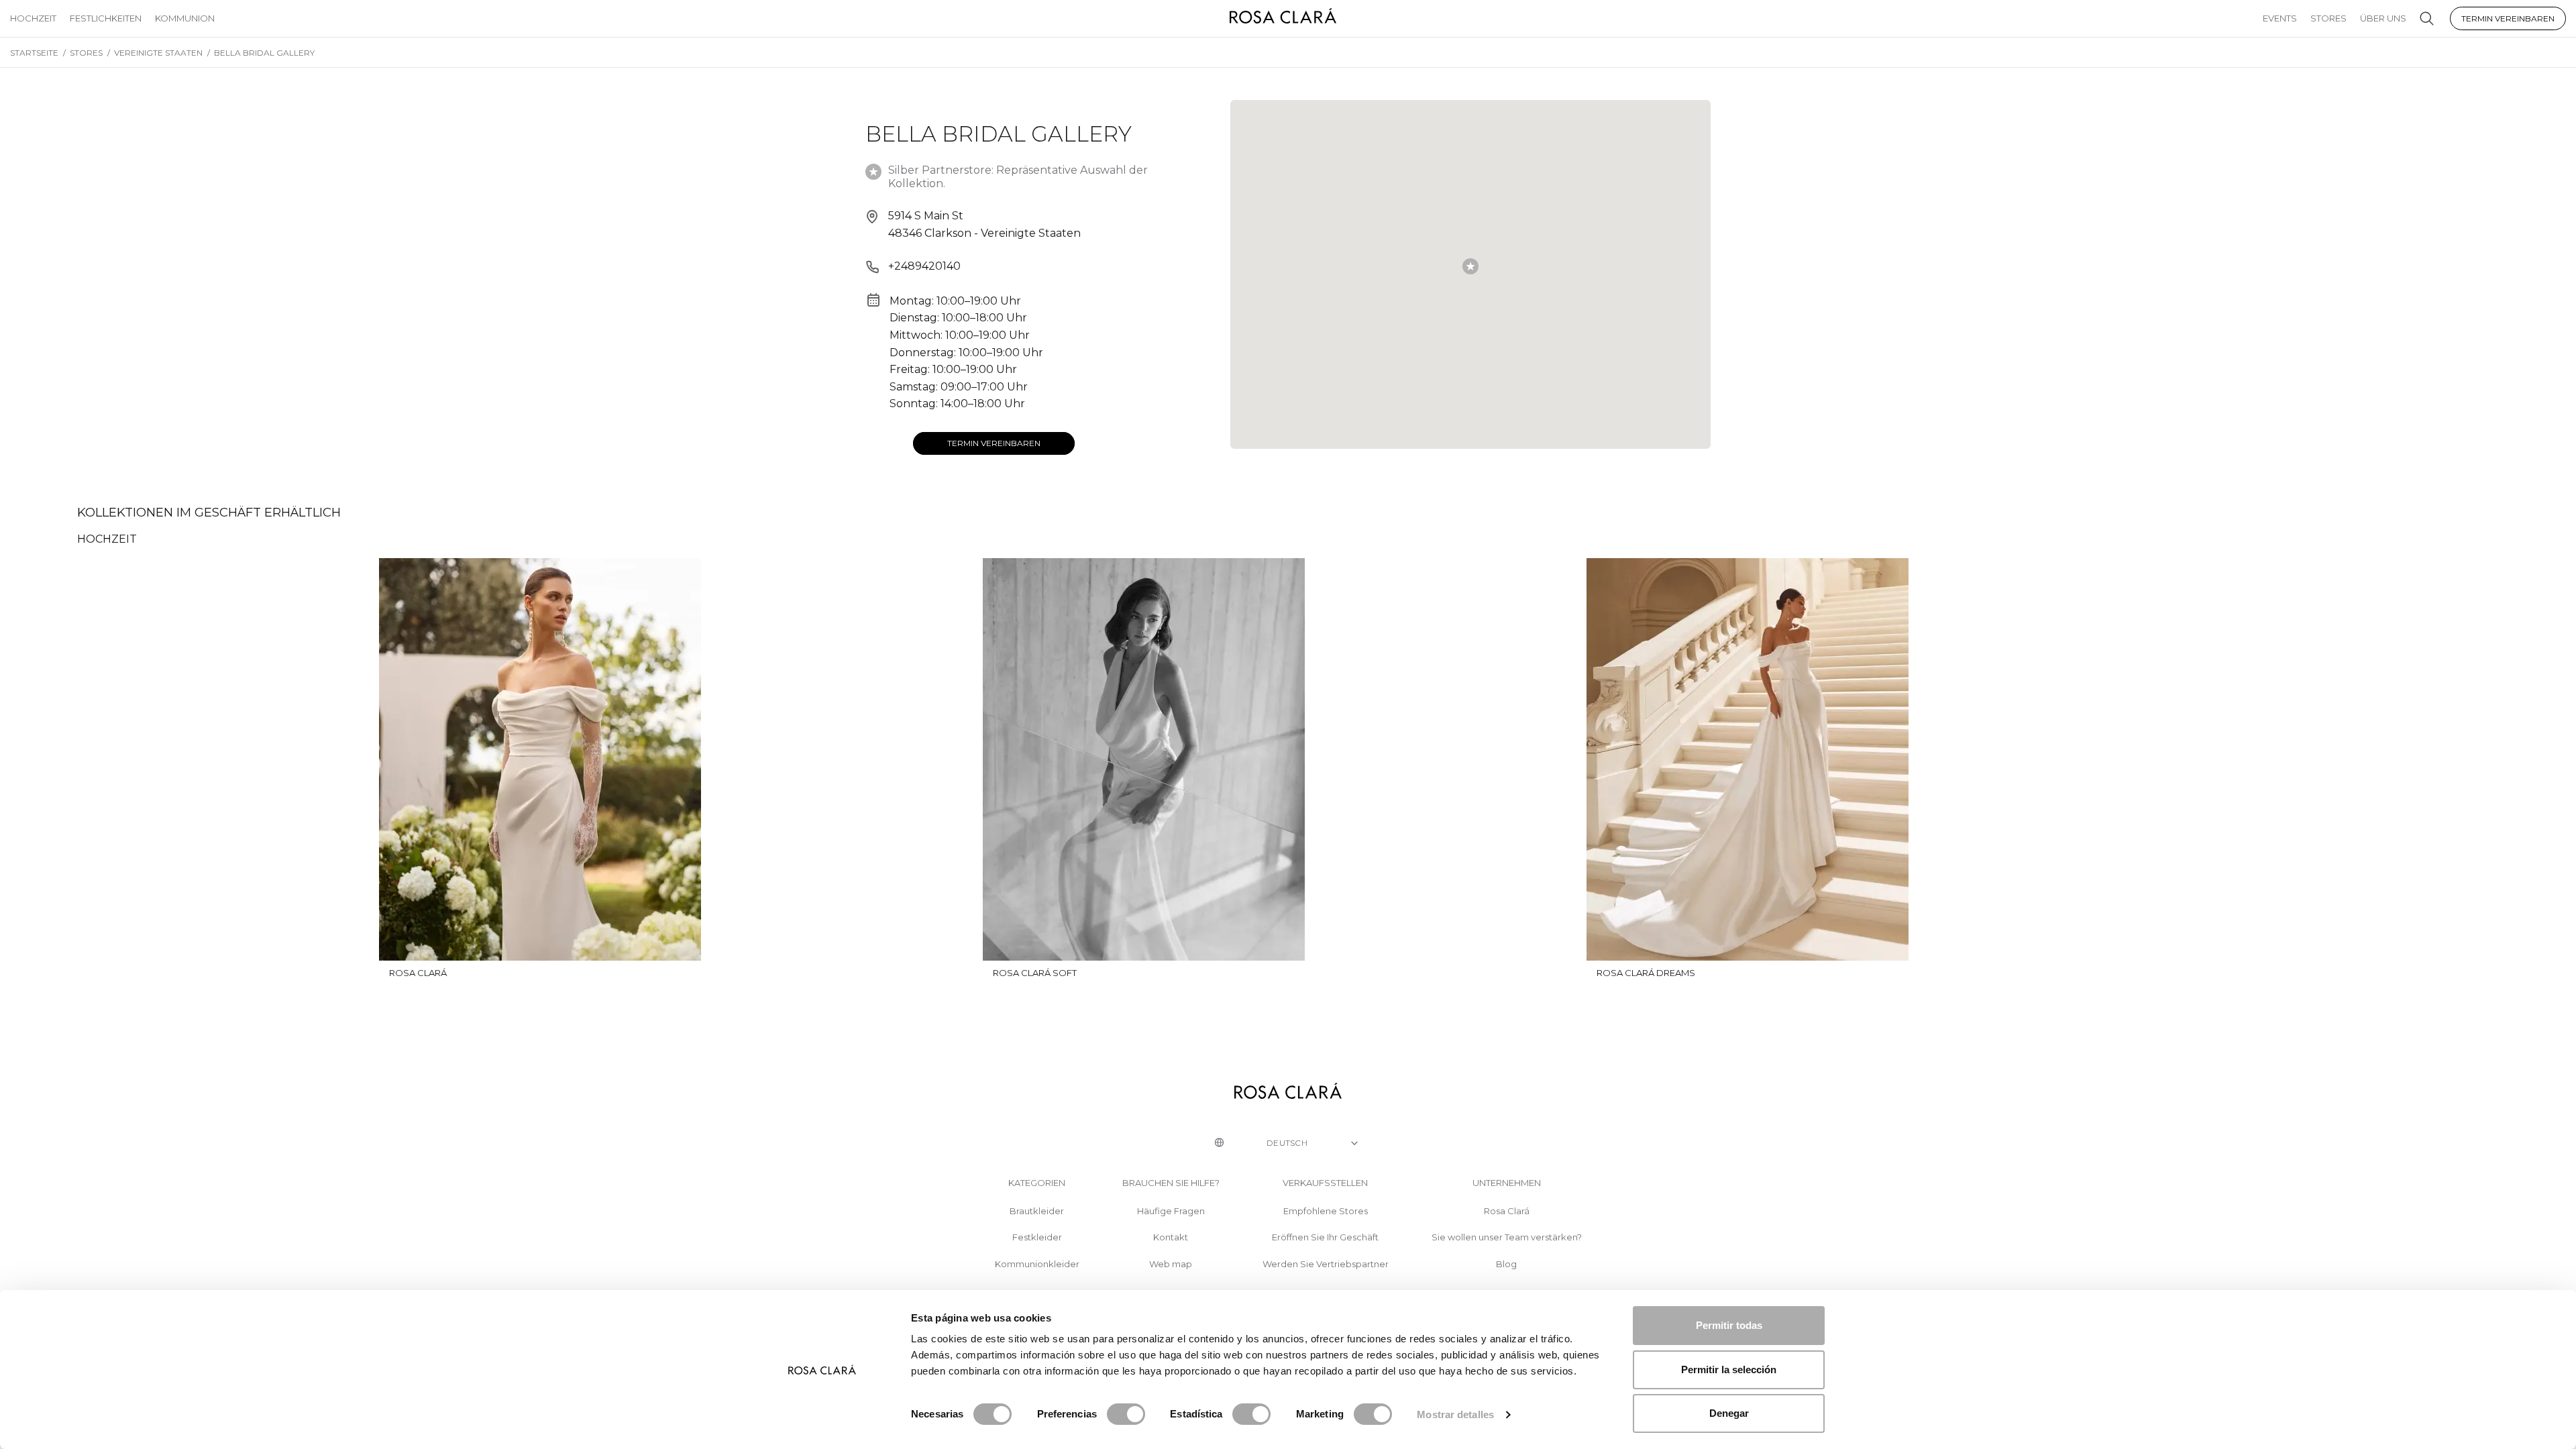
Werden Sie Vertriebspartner (1326, 1264)
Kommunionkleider (1037, 1264)
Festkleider (1037, 1237)
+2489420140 (924, 266)
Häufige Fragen (1171, 1211)
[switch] (1126, 1414)
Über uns (2383, 18)
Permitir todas (1729, 1325)
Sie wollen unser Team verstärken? (1507, 1237)
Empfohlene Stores (1326, 1211)
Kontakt (1171, 1237)
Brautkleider (1037, 1211)
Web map (1171, 1264)
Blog (1506, 1264)
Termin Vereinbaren (2508, 18)
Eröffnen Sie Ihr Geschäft (1325, 1237)
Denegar (1729, 1413)
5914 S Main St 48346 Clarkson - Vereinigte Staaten (984, 224)
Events (2280, 18)
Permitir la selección (1729, 1370)
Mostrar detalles (1455, 1414)
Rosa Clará (1507, 1211)
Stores (2328, 18)
